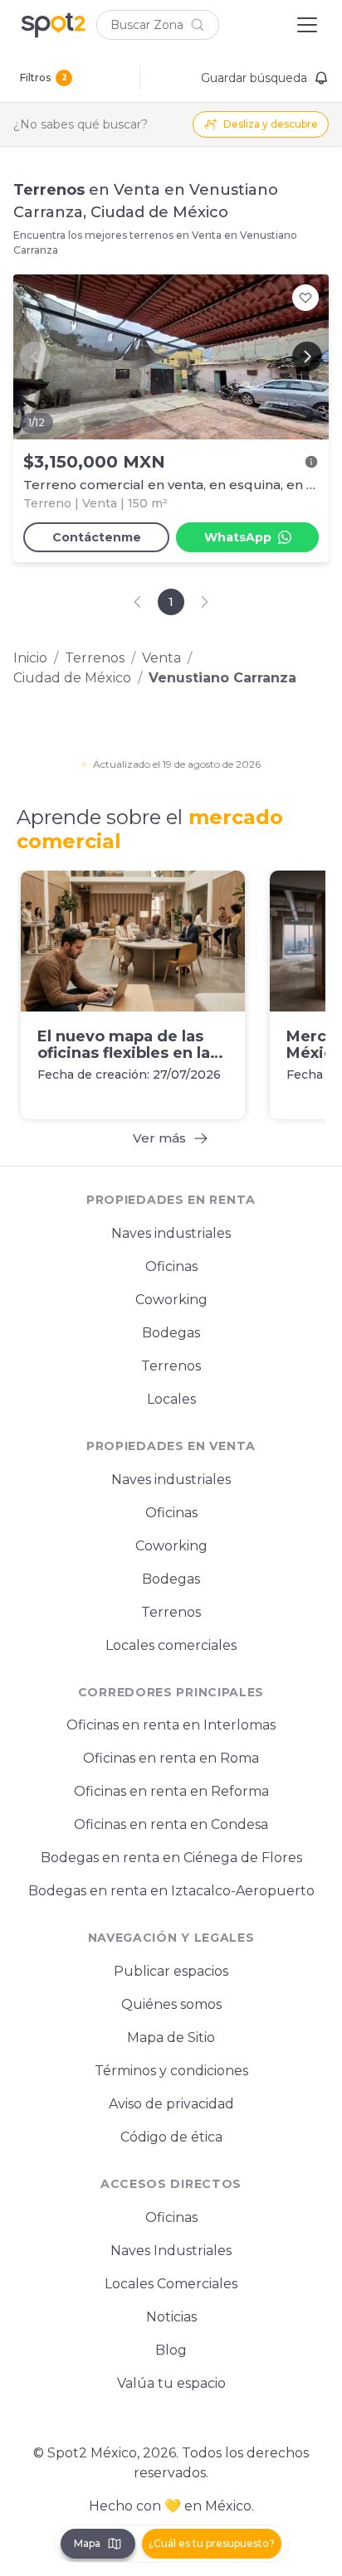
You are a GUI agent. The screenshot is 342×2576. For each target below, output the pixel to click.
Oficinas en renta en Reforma (171, 1791)
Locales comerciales (171, 1645)
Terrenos (95, 658)
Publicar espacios (171, 1971)
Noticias (171, 2317)
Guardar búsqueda (254, 78)
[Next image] (307, 357)
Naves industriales (171, 1233)
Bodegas (171, 1333)
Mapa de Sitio (171, 2038)
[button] (158, 25)
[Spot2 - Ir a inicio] (53, 25)
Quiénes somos (171, 2004)
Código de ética (171, 2137)
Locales (171, 1399)
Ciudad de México (72, 678)
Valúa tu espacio (171, 2383)
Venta (161, 658)
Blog (171, 2350)
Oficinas (171, 1266)
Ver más (159, 1138)
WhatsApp (238, 537)
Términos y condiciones (171, 2071)
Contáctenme (97, 537)
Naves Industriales (171, 2251)
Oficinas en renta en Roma (171, 1758)
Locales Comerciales (171, 2284)
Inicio (30, 658)
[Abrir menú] (307, 25)
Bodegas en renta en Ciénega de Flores (171, 1858)
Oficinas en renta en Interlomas (171, 1725)
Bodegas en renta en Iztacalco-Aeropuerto (171, 1891)
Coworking (171, 1300)
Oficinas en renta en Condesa (171, 1824)
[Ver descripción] (311, 462)
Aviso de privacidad (171, 2104)
